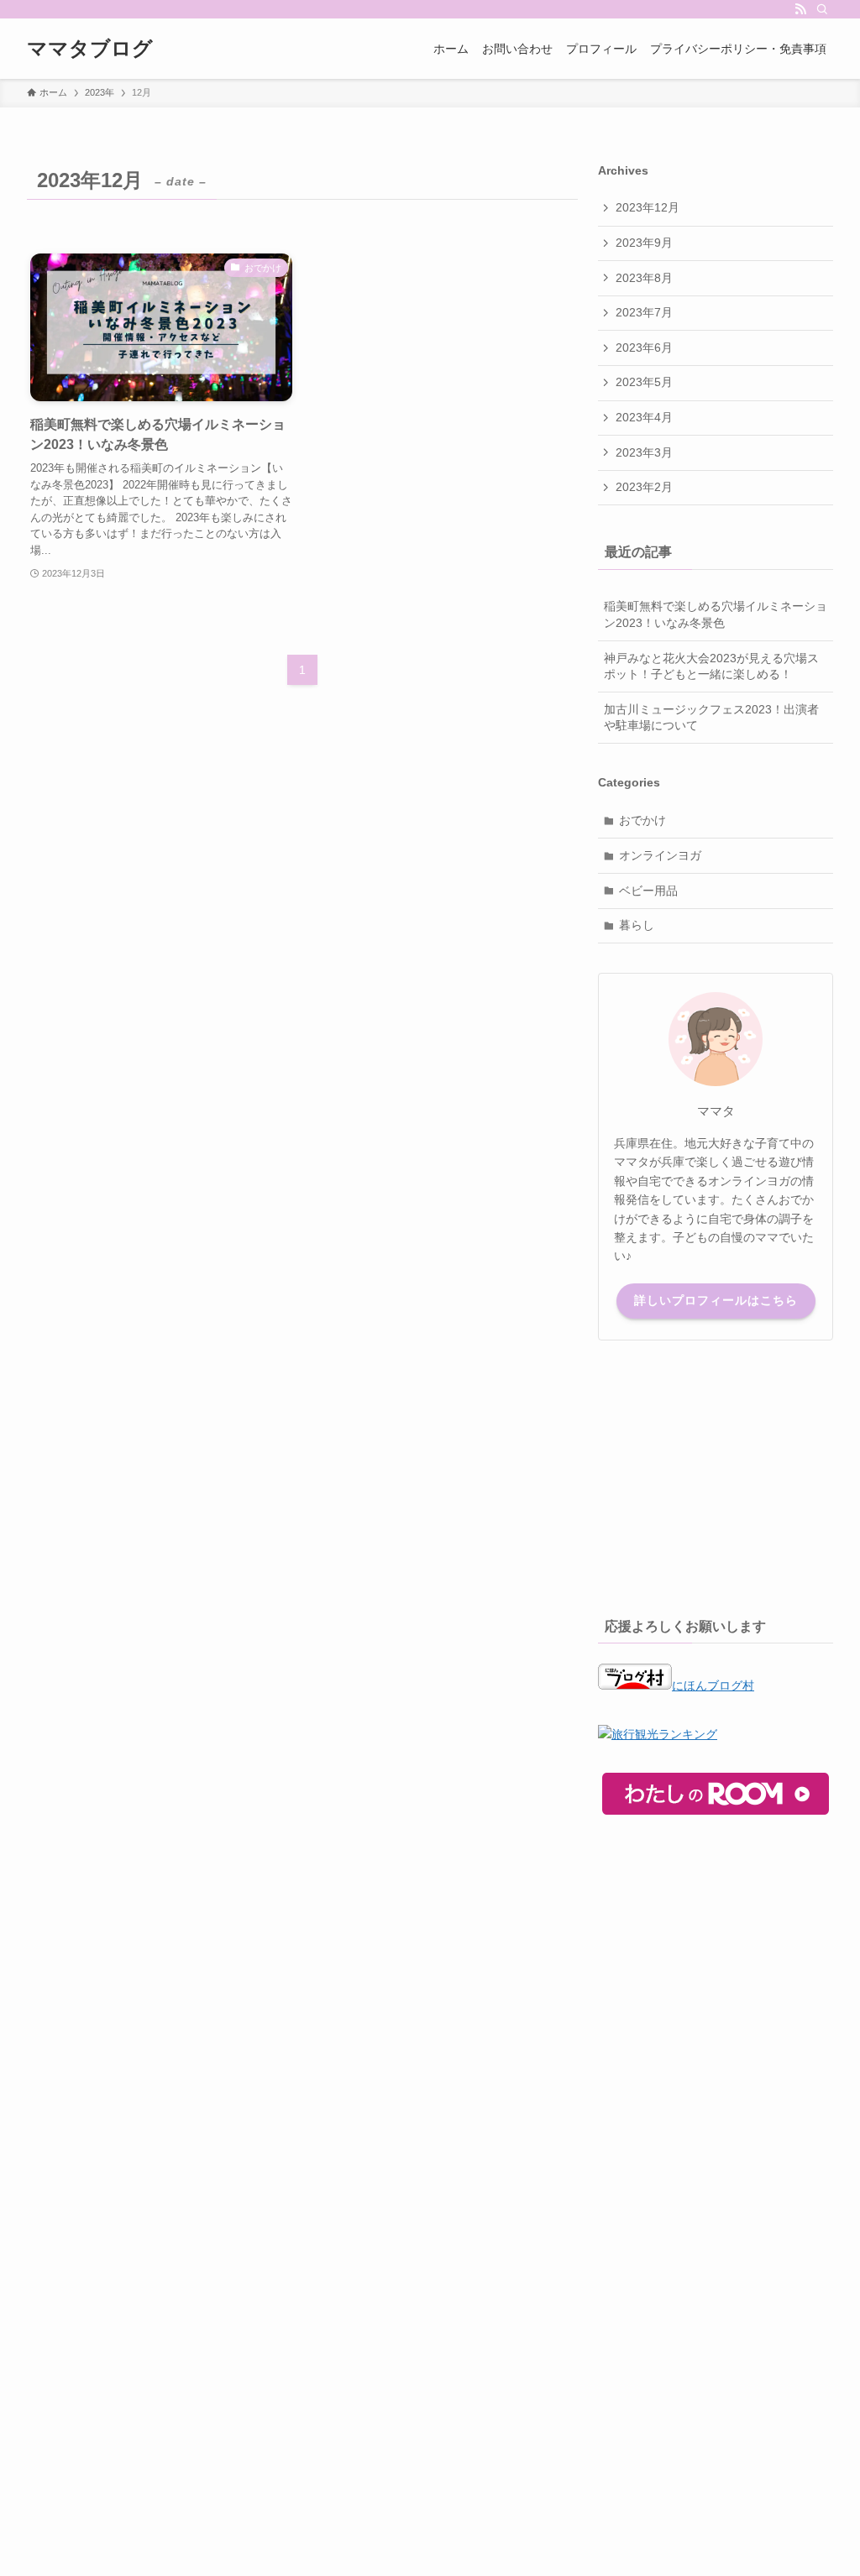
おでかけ (642, 820)
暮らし (637, 925)
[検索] (822, 9)
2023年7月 (644, 312)
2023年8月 (644, 278)
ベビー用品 (648, 891)
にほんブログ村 (713, 1685)
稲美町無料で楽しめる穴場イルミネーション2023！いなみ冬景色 (716, 614)
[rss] (800, 9)
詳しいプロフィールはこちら (716, 1300)
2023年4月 (644, 417)
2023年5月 (644, 382)
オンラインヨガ (660, 855)
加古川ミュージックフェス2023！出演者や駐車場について (711, 718)
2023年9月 (644, 243)
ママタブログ (90, 49)
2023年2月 (644, 487)
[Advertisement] (716, 1475)
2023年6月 (644, 347)
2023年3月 (644, 452)
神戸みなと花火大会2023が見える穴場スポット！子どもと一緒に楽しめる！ (711, 666)
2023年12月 (648, 207)
